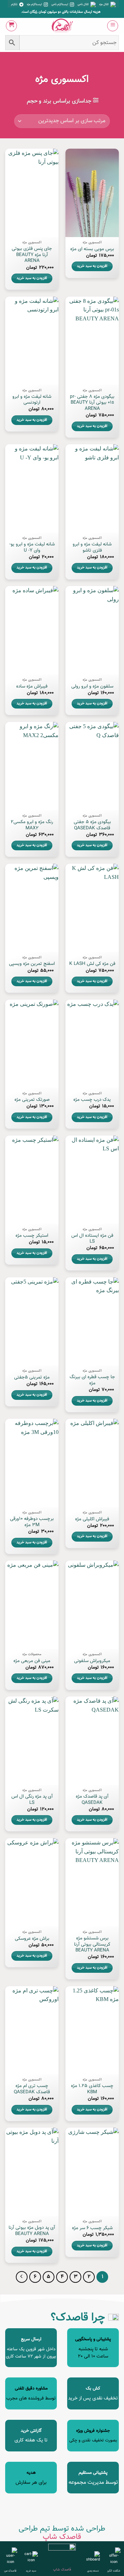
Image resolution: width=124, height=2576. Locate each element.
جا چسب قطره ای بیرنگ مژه (92, 1380)
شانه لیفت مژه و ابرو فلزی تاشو (92, 547)
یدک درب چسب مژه (92, 1100)
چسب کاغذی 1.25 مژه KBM (92, 2089)
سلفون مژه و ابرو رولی (92, 686)
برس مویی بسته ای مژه (92, 249)
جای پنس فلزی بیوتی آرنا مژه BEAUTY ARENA (32, 255)
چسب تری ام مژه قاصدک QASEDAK (32, 2089)
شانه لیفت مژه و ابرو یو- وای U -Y (32, 547)
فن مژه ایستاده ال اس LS (92, 1239)
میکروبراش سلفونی (92, 1661)
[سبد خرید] (11, 26)
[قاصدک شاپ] (62, 26)
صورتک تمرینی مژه (32, 1100)
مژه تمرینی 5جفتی (32, 1377)
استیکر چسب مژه (32, 1236)
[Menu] (113, 26)
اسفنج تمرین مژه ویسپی (32, 964)
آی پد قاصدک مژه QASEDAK (92, 1800)
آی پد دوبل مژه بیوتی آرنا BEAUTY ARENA (32, 2231)
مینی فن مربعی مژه (32, 1661)
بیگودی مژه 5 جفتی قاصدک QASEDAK (92, 825)
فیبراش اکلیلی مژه (92, 1519)
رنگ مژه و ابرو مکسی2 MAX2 (32, 825)
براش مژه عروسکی (32, 1939)
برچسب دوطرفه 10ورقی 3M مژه (32, 1522)
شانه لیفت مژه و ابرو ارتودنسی (32, 400)
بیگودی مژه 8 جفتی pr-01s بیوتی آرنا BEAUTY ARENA (92, 403)
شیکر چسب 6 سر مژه (92, 2228)
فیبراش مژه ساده (32, 686)
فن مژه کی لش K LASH (92, 964)
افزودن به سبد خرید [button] (92, 266)
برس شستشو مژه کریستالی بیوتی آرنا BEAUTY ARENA (92, 1944)
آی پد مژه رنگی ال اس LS (32, 1800)
